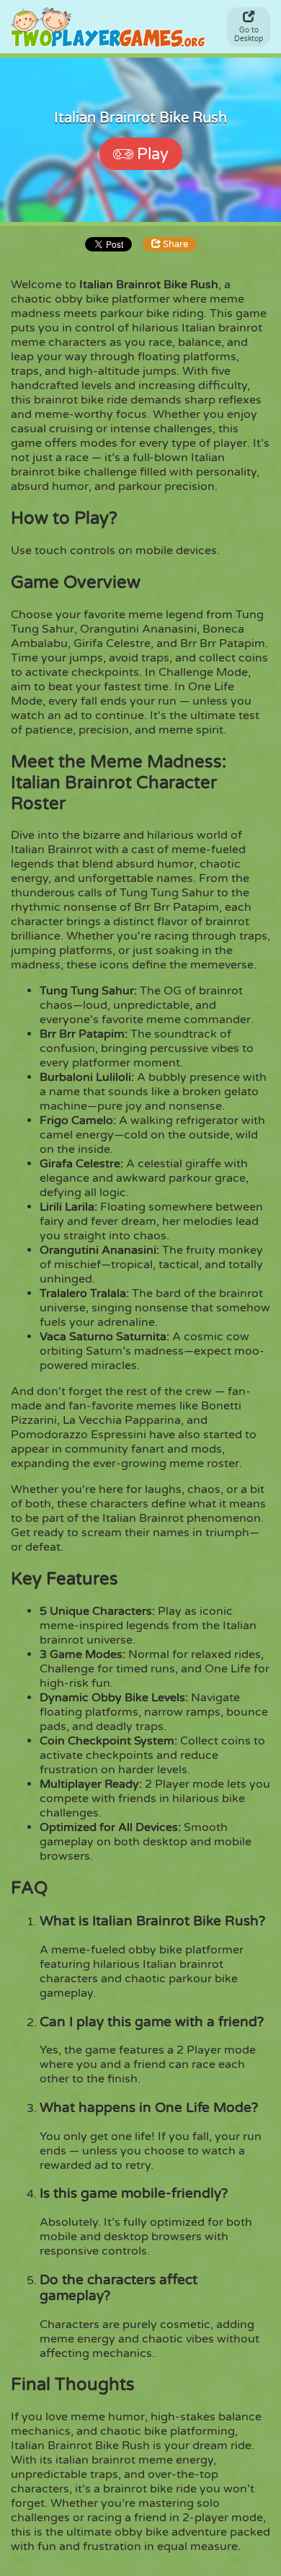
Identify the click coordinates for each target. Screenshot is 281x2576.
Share (174, 244)
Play (153, 154)
